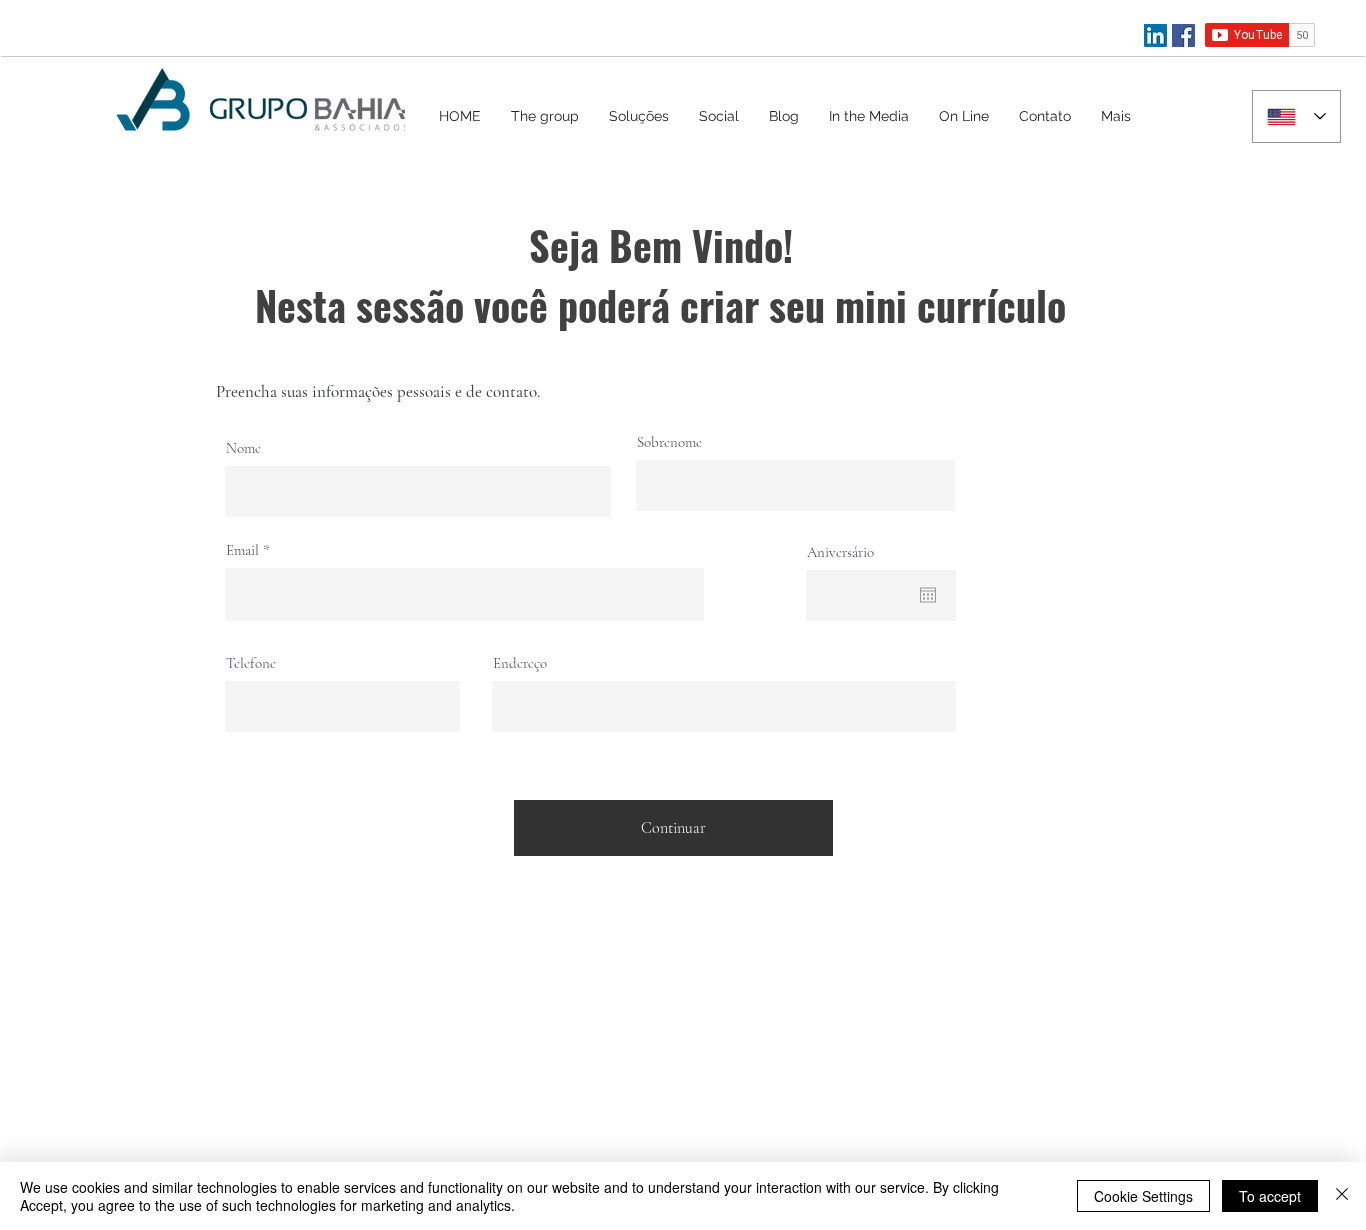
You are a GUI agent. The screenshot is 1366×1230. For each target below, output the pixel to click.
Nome (243, 448)
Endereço (520, 663)
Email (242, 550)
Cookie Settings (1143, 1196)
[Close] (1342, 1196)
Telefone (251, 663)
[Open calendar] (928, 595)
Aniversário (840, 552)
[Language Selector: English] (1296, 116)
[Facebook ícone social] (1183, 35)
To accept (1270, 1196)
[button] (639, 116)
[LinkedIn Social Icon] (1155, 35)
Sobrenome (669, 442)
